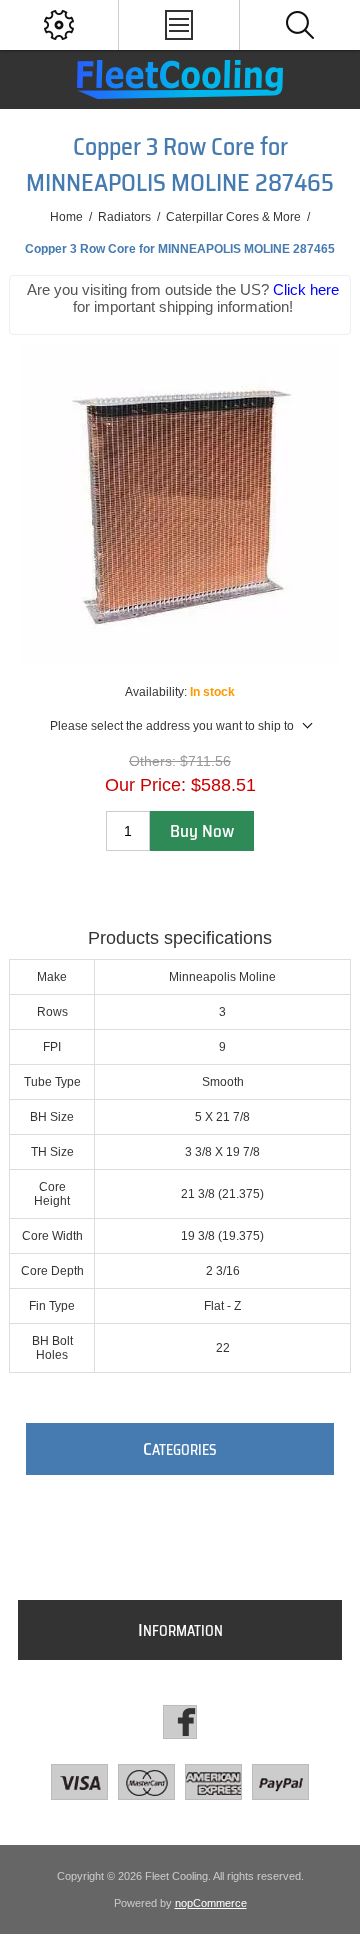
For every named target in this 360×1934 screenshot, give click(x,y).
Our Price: (145, 785)
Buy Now (202, 831)
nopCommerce (211, 1903)
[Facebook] (180, 1722)
